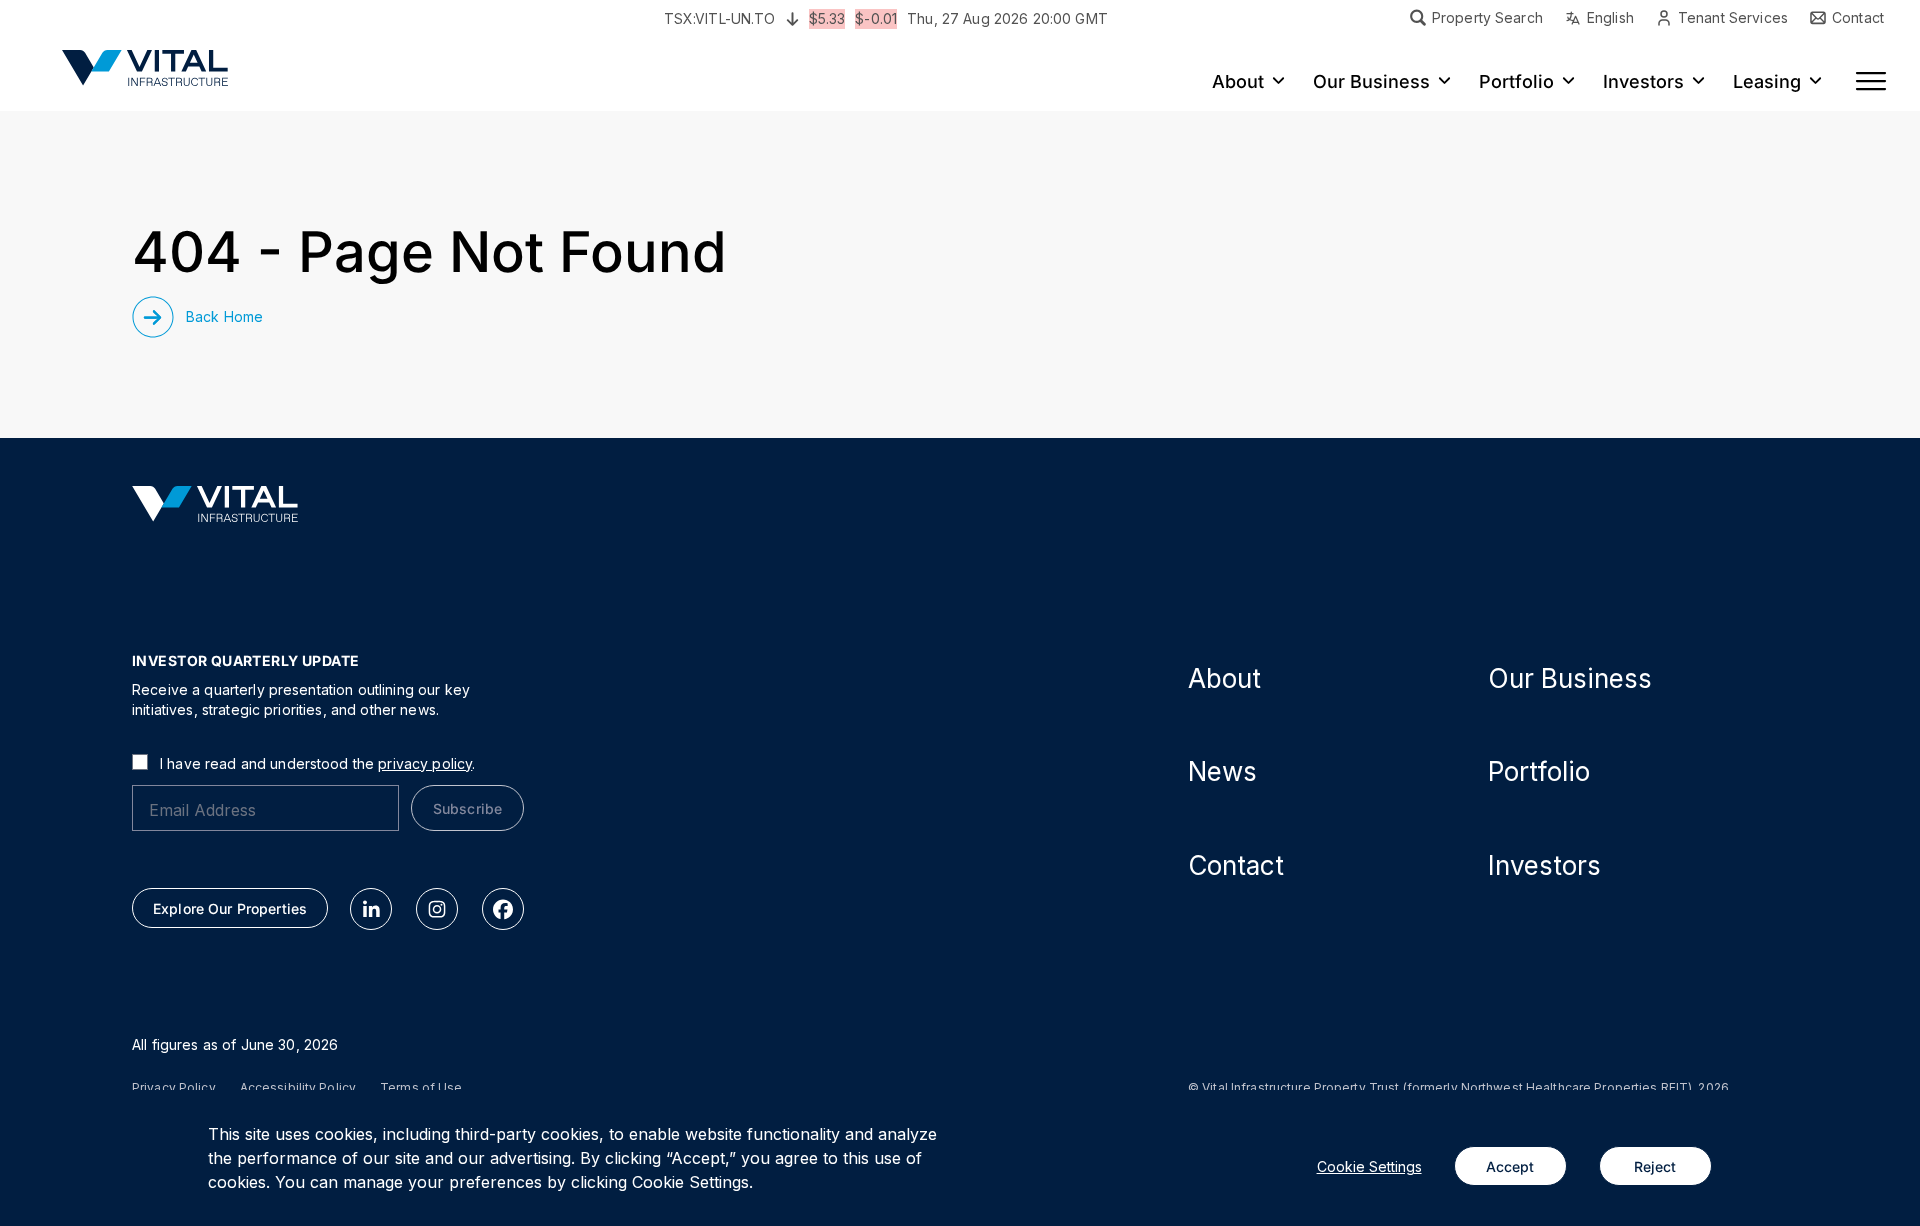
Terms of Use (421, 1088)
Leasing (1767, 82)
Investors (1544, 865)
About (1224, 678)
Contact (1236, 865)
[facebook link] (503, 909)
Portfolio (1539, 771)
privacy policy (425, 763)
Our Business (1570, 678)
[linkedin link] (371, 909)
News (1222, 771)
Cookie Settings (1369, 1166)
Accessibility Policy (298, 1088)
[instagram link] (437, 909)
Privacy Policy (174, 1088)
